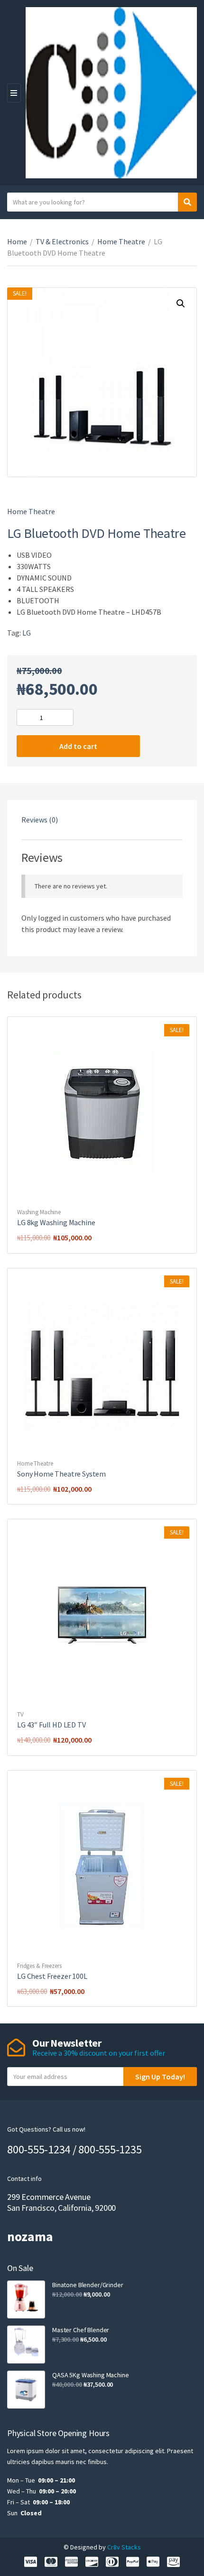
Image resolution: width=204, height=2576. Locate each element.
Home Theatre (121, 241)
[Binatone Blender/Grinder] (26, 2299)
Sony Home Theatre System (61, 1474)
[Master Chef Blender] (26, 2345)
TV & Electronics (62, 241)
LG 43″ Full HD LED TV (51, 1725)
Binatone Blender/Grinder (88, 2285)
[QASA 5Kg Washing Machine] (26, 2390)
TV (20, 1714)
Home (17, 241)
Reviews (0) (40, 820)
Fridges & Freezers (39, 1966)
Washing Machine (39, 1212)
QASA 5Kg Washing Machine (91, 2375)
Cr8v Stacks (124, 2547)
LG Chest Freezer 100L (52, 1976)
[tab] (102, 820)
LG (27, 633)
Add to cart (78, 746)
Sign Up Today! (160, 2077)
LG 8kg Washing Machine (56, 1222)
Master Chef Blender (81, 2330)
